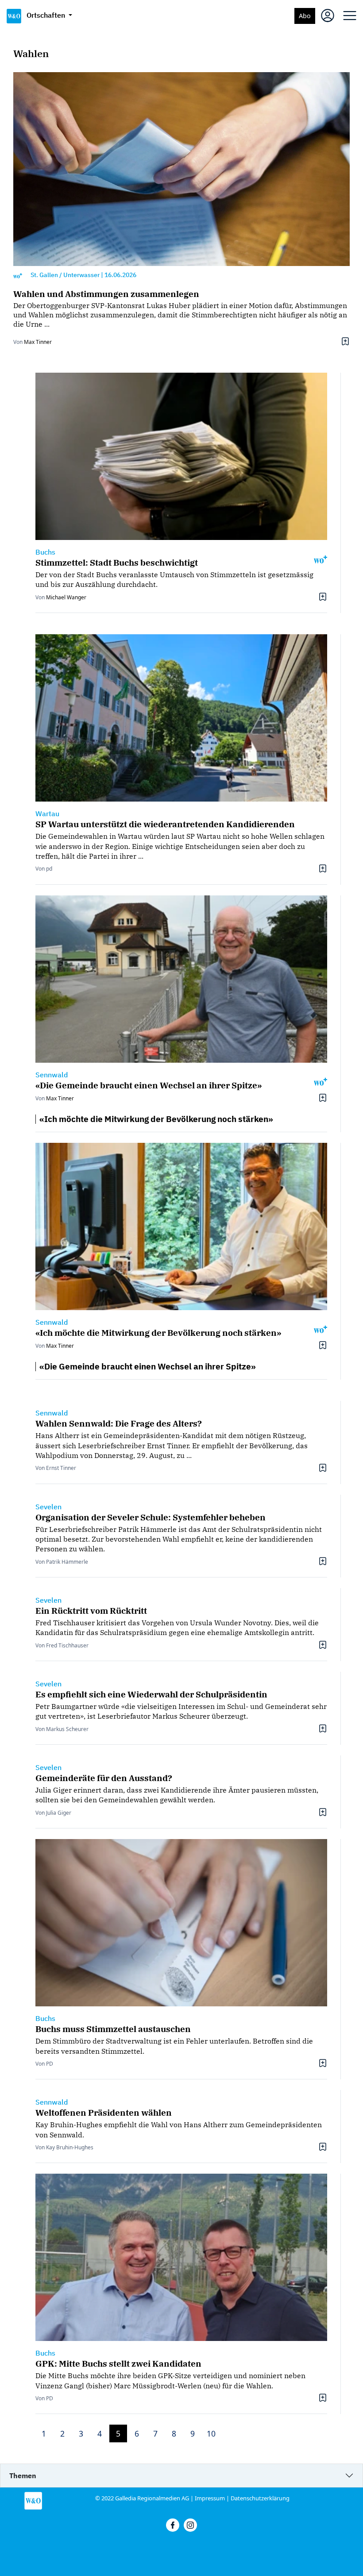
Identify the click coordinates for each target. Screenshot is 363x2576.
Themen (23, 2476)
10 (211, 2433)
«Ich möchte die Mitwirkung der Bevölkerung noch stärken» (156, 1119)
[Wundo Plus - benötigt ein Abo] (18, 275)
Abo (305, 16)
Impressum (210, 2498)
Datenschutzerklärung (260, 2498)
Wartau (47, 814)
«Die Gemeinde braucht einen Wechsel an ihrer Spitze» (148, 1366)
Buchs (45, 552)
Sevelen (48, 1507)
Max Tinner (38, 342)
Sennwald (52, 1075)
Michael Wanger (66, 597)
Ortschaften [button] (47, 15)
